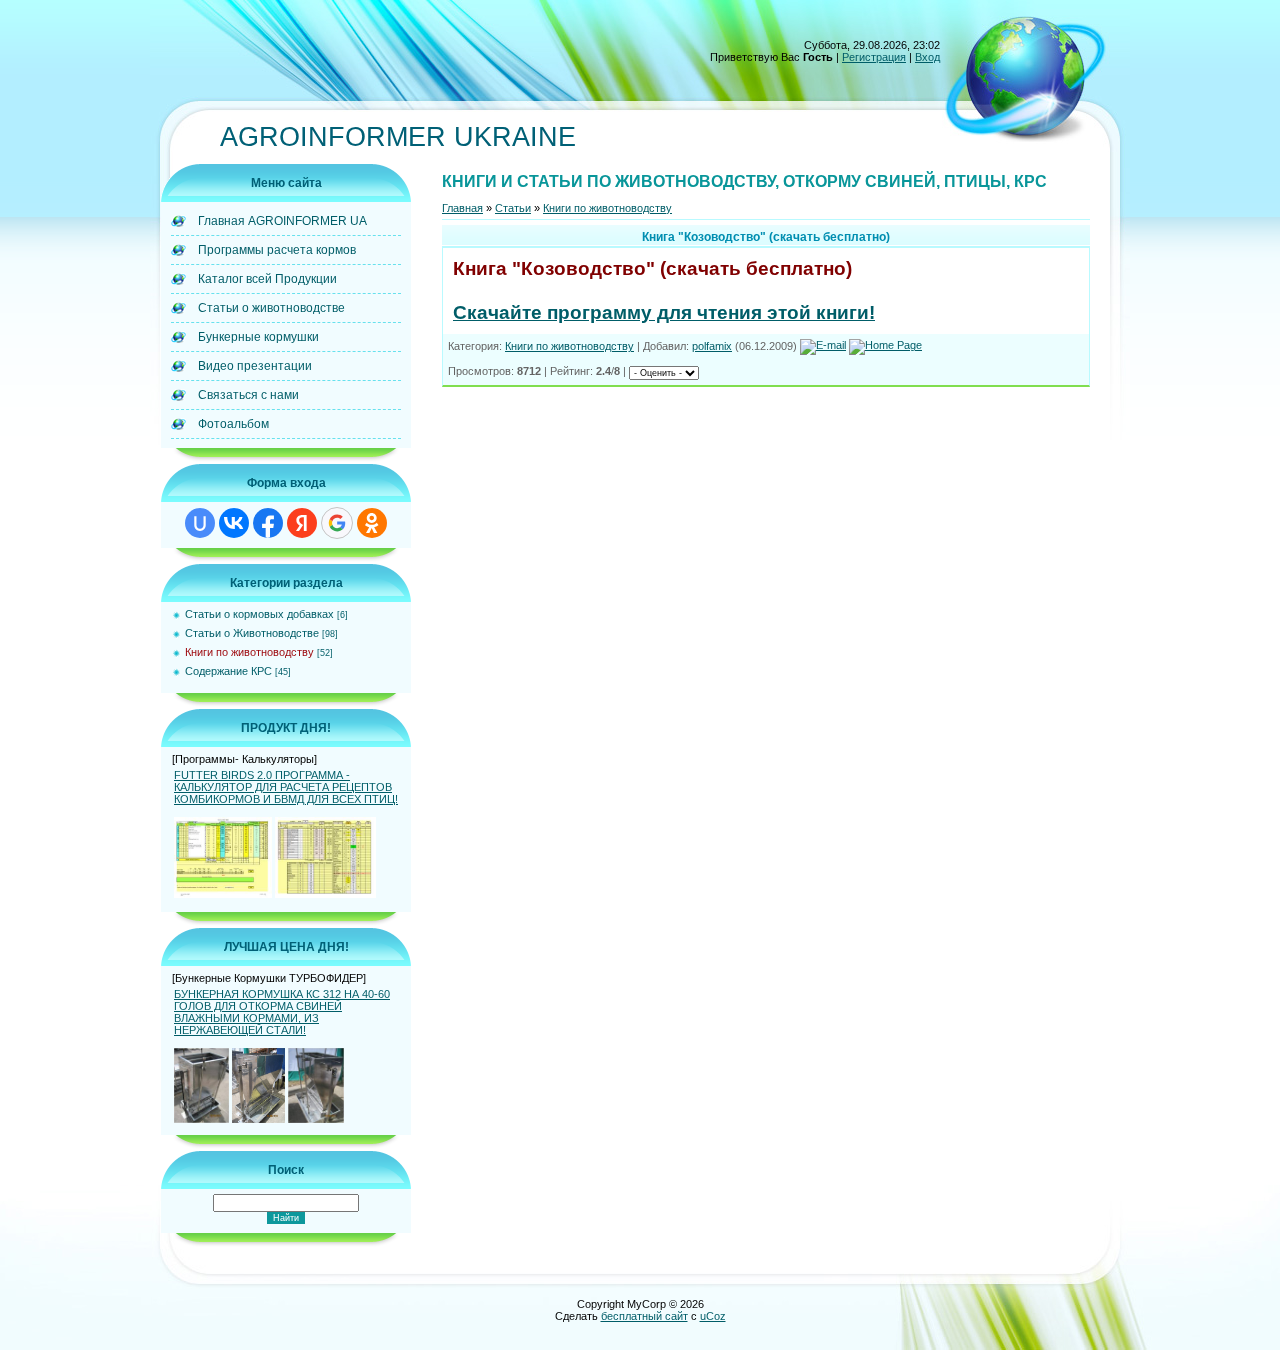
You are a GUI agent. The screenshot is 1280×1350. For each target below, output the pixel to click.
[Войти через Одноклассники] (372, 523)
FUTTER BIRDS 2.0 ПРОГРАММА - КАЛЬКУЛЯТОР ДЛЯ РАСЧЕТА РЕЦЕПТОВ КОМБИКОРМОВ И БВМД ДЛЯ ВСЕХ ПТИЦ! (286, 787)
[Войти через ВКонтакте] (234, 523)
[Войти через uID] (200, 523)
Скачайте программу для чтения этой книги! (664, 312)
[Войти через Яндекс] (302, 523)
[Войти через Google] (337, 523)
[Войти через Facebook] (268, 523)
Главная (462, 208)
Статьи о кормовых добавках (259, 614)
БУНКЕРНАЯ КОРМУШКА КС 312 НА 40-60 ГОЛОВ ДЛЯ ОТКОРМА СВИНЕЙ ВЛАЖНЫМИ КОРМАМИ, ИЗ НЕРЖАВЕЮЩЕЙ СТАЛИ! (282, 1012)
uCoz (713, 1316)
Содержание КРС (228, 671)
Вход (927, 57)
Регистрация (874, 57)
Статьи (513, 208)
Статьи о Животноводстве (252, 633)
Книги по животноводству (249, 652)
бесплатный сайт (644, 1316)
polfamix (712, 346)
